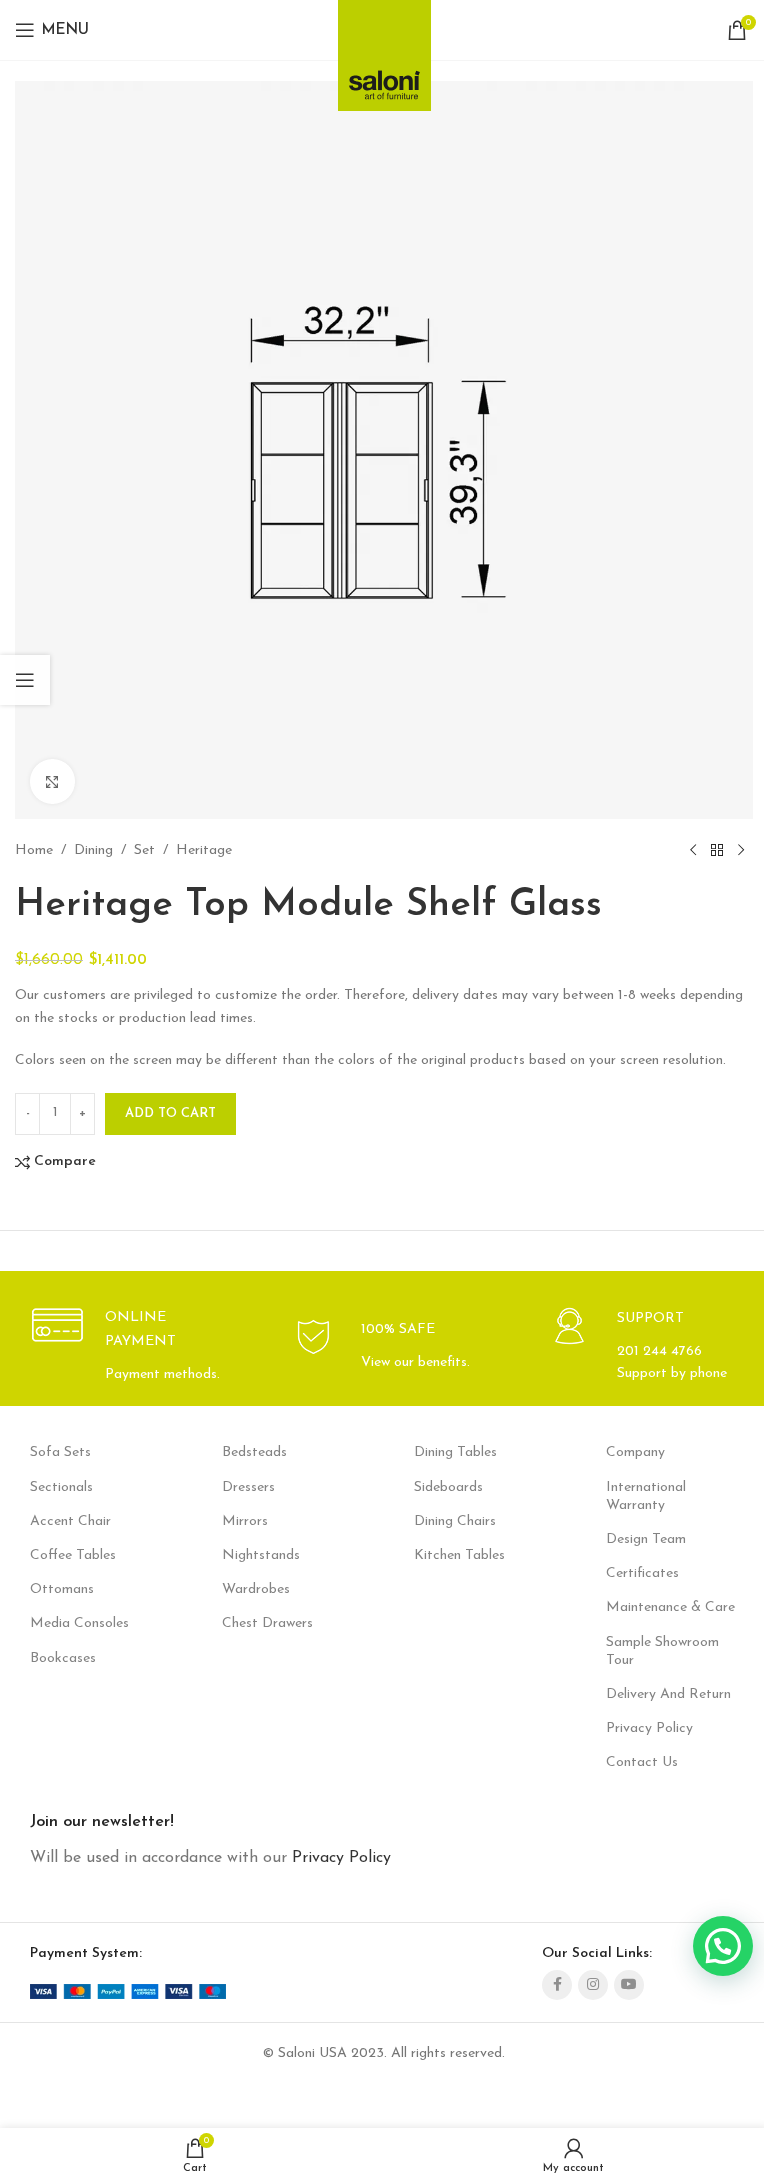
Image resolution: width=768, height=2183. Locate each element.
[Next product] (741, 851)
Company (635, 1452)
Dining (93, 850)
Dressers (248, 1487)
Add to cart (170, 1113)
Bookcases (63, 1658)
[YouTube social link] (629, 1985)
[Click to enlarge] (52, 781)
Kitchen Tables (459, 1555)
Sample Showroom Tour (662, 1651)
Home (34, 850)
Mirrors (245, 1521)
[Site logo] (384, 49)
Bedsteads (254, 1452)
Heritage (204, 850)
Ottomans (62, 1589)
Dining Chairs (455, 1521)
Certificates (642, 1573)
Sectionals (61, 1487)
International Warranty (646, 1496)
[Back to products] (717, 851)
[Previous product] (693, 851)
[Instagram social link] (593, 1985)
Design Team (646, 1539)
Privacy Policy (649, 1728)
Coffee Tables (73, 1555)
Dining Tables (455, 1452)
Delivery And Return (668, 1694)
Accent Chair (70, 1521)
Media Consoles (79, 1623)
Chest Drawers (267, 1623)
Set (144, 850)
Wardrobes (256, 1589)
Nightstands (261, 1555)
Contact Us (642, 1762)
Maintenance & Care (670, 1607)
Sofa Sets (60, 1452)
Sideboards (448, 1487)
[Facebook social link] (557, 1985)
